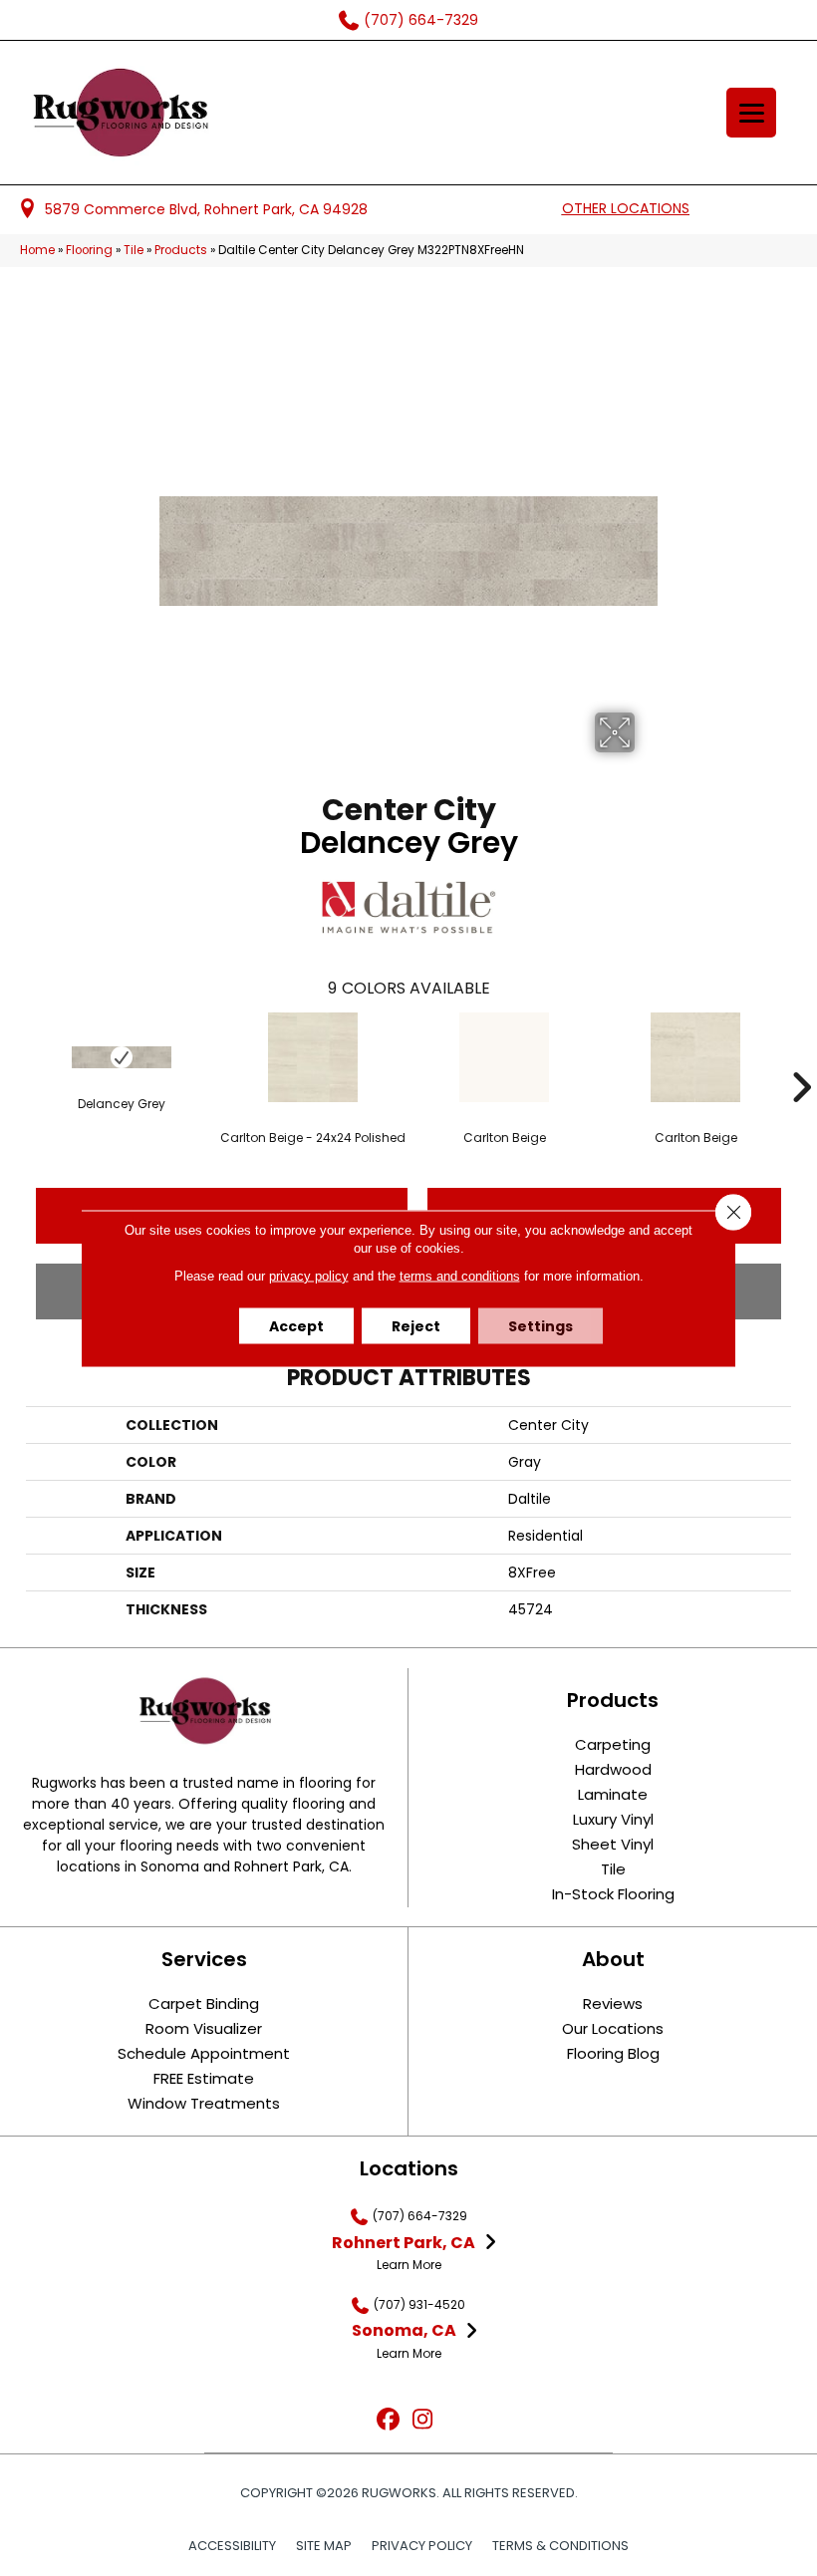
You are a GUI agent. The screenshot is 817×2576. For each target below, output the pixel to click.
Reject (416, 1325)
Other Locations (626, 208)
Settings (541, 1325)
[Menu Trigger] (751, 113)
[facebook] (388, 2420)
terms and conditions (460, 1275)
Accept (296, 1325)
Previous (16, 1057)
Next (801, 1057)
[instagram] (423, 2420)
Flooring (89, 250)
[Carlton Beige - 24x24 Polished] (313, 1057)
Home (37, 250)
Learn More (409, 2265)
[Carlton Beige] (504, 1057)
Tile (134, 250)
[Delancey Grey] (122, 1057)
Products (181, 250)
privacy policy (309, 1275)
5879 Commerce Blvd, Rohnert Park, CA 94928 (206, 209)
